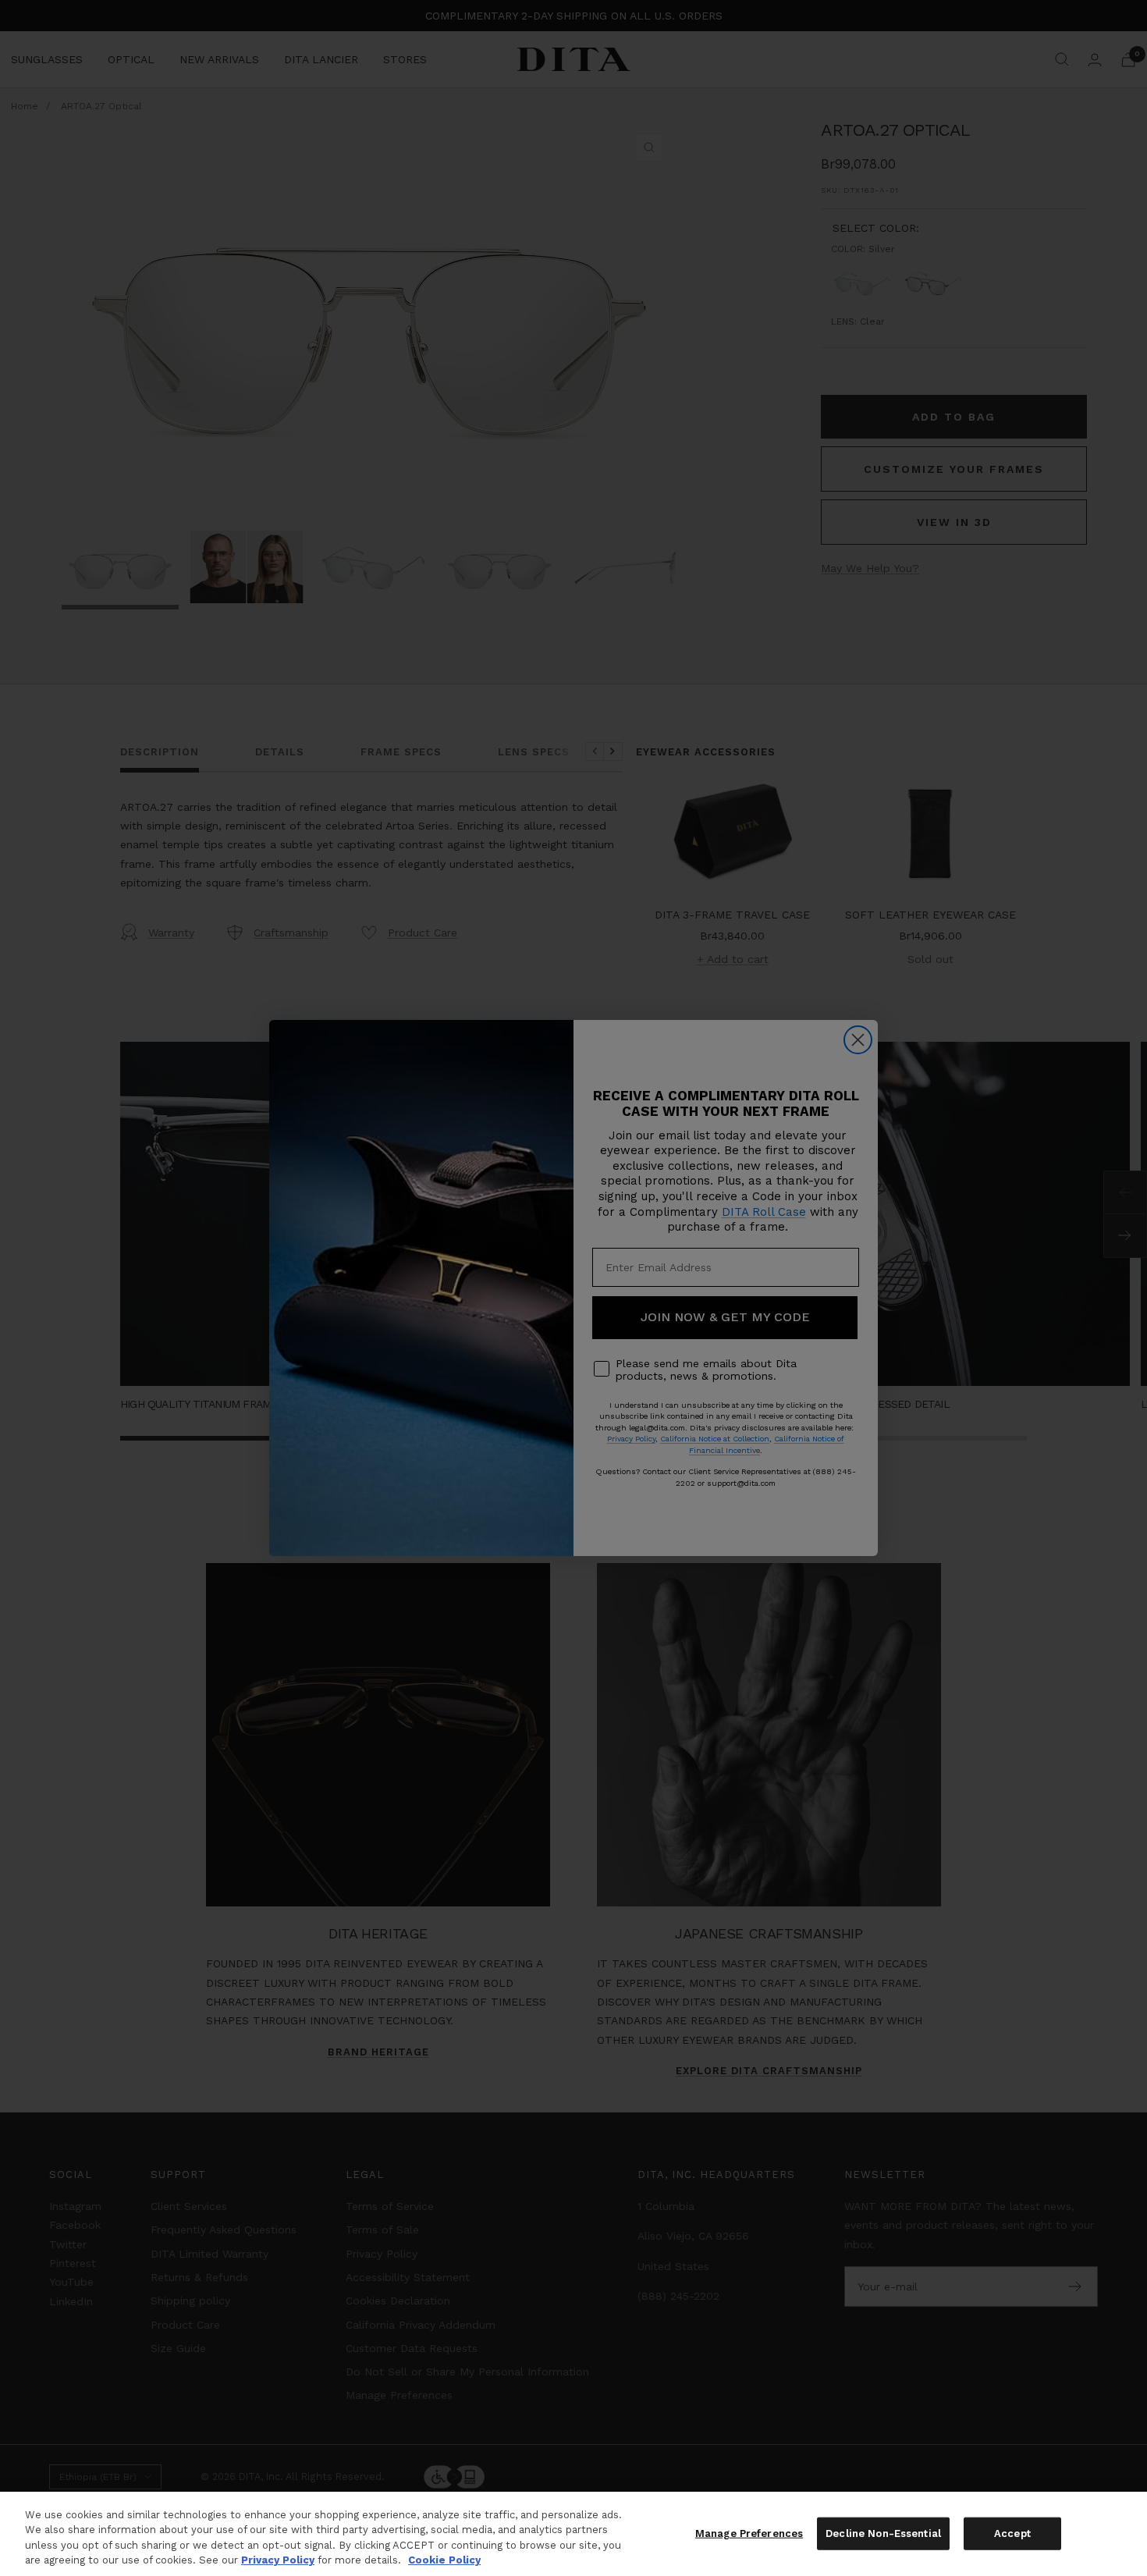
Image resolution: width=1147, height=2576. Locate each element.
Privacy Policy (278, 2560)
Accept (1012, 2533)
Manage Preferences (749, 2533)
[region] (573, 2534)
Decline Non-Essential (883, 2533)
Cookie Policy (444, 2560)
